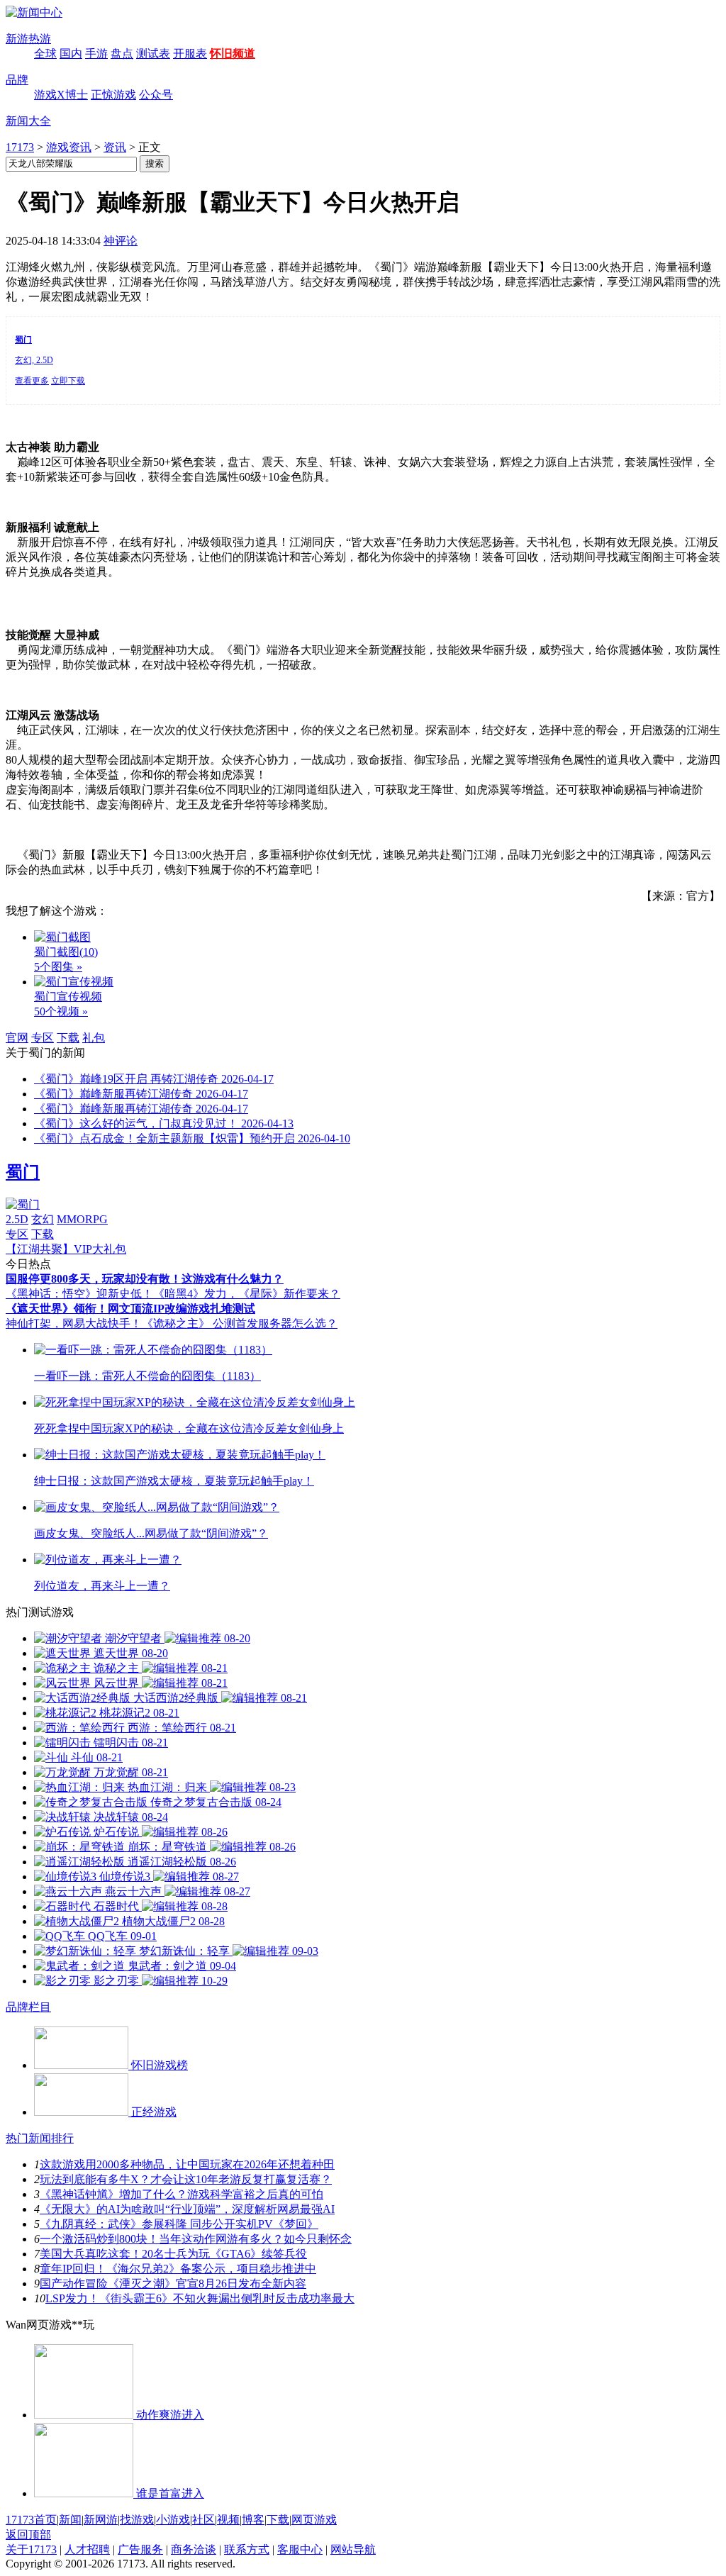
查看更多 (32, 381)
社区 (203, 2520)
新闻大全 (28, 121)
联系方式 (247, 2549)
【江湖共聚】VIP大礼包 (66, 1249)
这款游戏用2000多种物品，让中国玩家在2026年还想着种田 (187, 2164)
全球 (45, 54)
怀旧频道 (233, 54)
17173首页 (31, 2520)
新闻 (70, 2520)
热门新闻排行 (40, 2138)
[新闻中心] (34, 12)
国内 (71, 54)
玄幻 (43, 1219)
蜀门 (23, 1172)
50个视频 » (61, 1011)
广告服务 (140, 2549)
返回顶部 (28, 2535)
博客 (253, 2520)
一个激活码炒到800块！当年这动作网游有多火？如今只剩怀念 (196, 2239)
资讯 (115, 147)
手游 (96, 54)
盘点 (122, 54)
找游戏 (137, 2520)
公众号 (156, 95)
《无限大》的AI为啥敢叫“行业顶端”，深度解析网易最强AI (187, 2209)
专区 (43, 1038)
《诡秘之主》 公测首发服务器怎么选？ (240, 1323)
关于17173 (31, 2549)
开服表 (190, 54)
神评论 (121, 241)
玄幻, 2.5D (34, 360)
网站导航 (353, 2549)
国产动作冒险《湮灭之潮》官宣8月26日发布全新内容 (173, 2284)
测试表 (153, 54)
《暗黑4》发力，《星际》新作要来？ (247, 1294)
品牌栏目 (28, 2007)
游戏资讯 (69, 147)
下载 (68, 1038)
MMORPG (82, 1219)
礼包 (94, 1038)
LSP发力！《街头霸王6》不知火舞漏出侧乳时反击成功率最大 (200, 2298)
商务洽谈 (194, 2549)
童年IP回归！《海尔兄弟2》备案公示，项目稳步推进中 (178, 2269)
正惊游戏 (113, 95)
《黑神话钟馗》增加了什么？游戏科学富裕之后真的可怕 (181, 2194)
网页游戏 (314, 2520)
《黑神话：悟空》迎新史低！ (79, 1294)
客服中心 (300, 2549)
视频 (228, 2520)
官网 (17, 1038)
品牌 (17, 80)
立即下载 (68, 381)
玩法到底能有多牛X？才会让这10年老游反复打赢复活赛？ (186, 2179)
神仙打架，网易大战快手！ (74, 1323)
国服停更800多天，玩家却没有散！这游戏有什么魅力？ (145, 1279)
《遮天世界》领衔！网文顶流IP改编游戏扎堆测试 (130, 1309)
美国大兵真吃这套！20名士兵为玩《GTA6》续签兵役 (173, 2254)
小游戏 (173, 2520)
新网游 (101, 2520)
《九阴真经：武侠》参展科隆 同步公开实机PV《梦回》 (179, 2224)
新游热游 (28, 39)
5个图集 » (58, 967)
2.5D (17, 1219)
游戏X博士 (61, 95)
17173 (20, 147)
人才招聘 (87, 2549)
